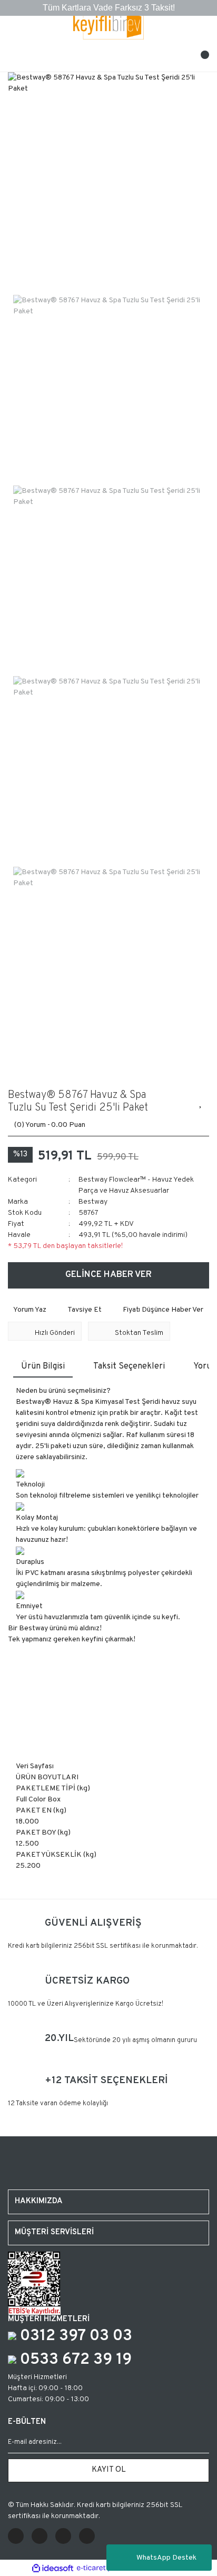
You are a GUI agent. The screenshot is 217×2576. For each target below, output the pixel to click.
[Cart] (201, 58)
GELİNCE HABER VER (108, 1275)
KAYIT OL (109, 2470)
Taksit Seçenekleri (129, 1366)
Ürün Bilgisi (43, 1366)
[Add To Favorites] (201, 1102)
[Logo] (109, 25)
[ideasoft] (53, 2568)
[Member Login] (108, 58)
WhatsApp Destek (166, 2558)
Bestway (93, 1202)
